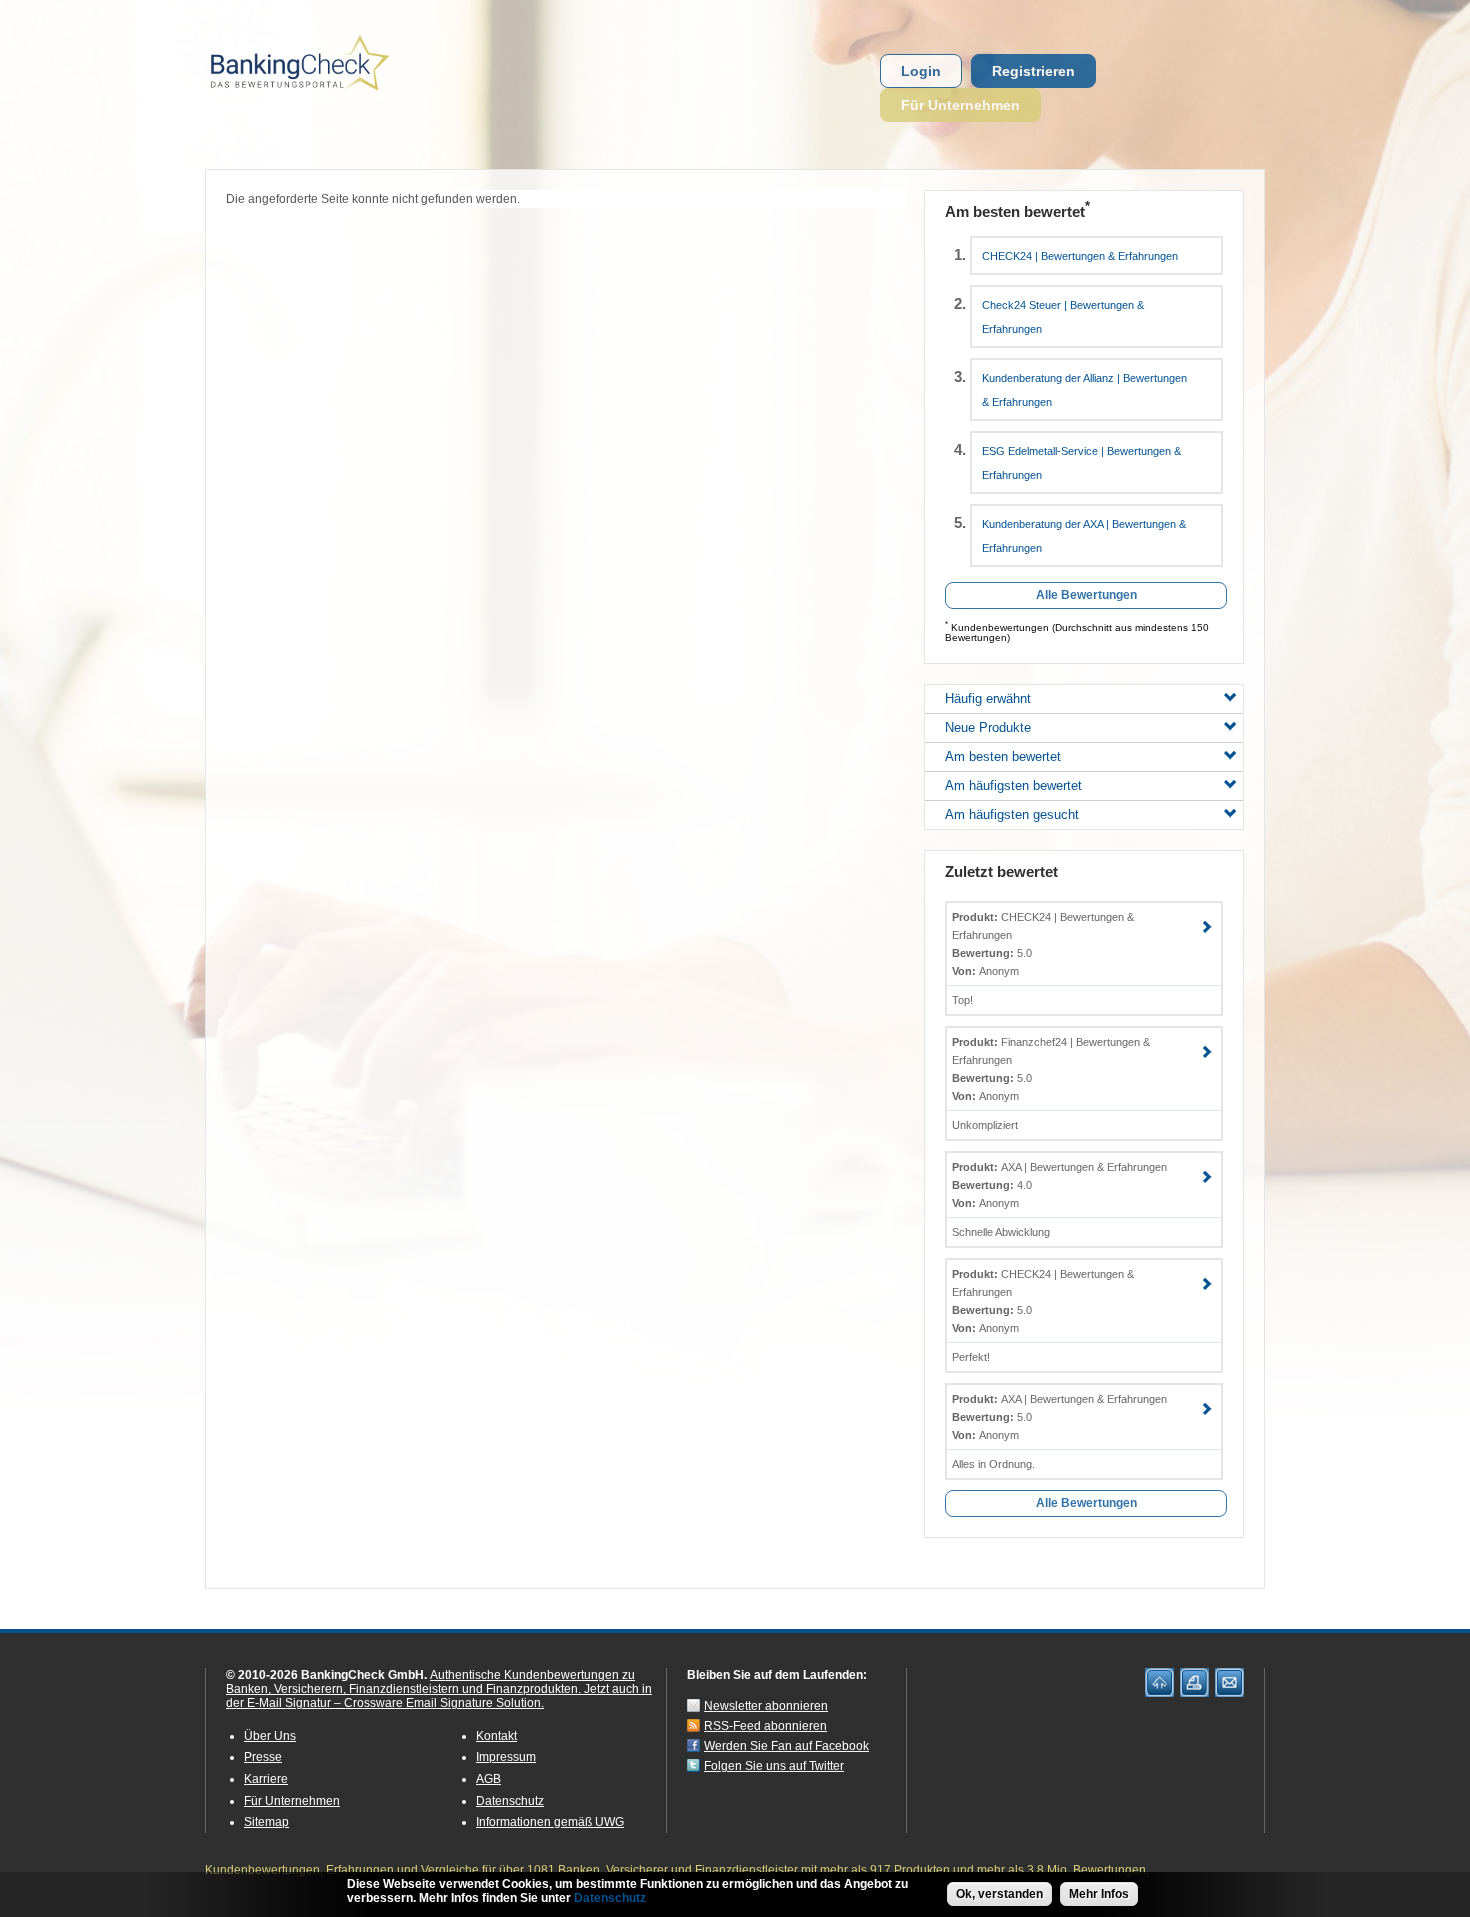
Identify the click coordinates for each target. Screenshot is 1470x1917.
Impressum (506, 1757)
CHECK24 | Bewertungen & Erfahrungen (1080, 256)
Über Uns (270, 1736)
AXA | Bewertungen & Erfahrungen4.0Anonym (1059, 1185)
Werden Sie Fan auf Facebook (786, 1746)
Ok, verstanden (999, 1894)
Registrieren (1033, 71)
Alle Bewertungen (1086, 595)
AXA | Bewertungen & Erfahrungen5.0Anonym (1059, 1417)
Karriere (266, 1779)
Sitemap (266, 1822)
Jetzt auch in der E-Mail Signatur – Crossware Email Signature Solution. (439, 1696)
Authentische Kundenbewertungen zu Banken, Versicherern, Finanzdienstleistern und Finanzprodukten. (430, 1682)
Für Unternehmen (960, 105)
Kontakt (496, 1736)
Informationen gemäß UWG (550, 1822)
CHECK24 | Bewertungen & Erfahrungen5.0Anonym (1043, 944)
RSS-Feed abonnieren (765, 1726)
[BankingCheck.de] (355, 101)
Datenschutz (510, 1801)
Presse (263, 1757)
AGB (488, 1779)
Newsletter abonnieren (766, 1706)
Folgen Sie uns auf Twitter (774, 1766)
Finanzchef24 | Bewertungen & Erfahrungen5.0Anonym (1051, 1069)
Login (921, 71)
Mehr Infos (1099, 1894)
